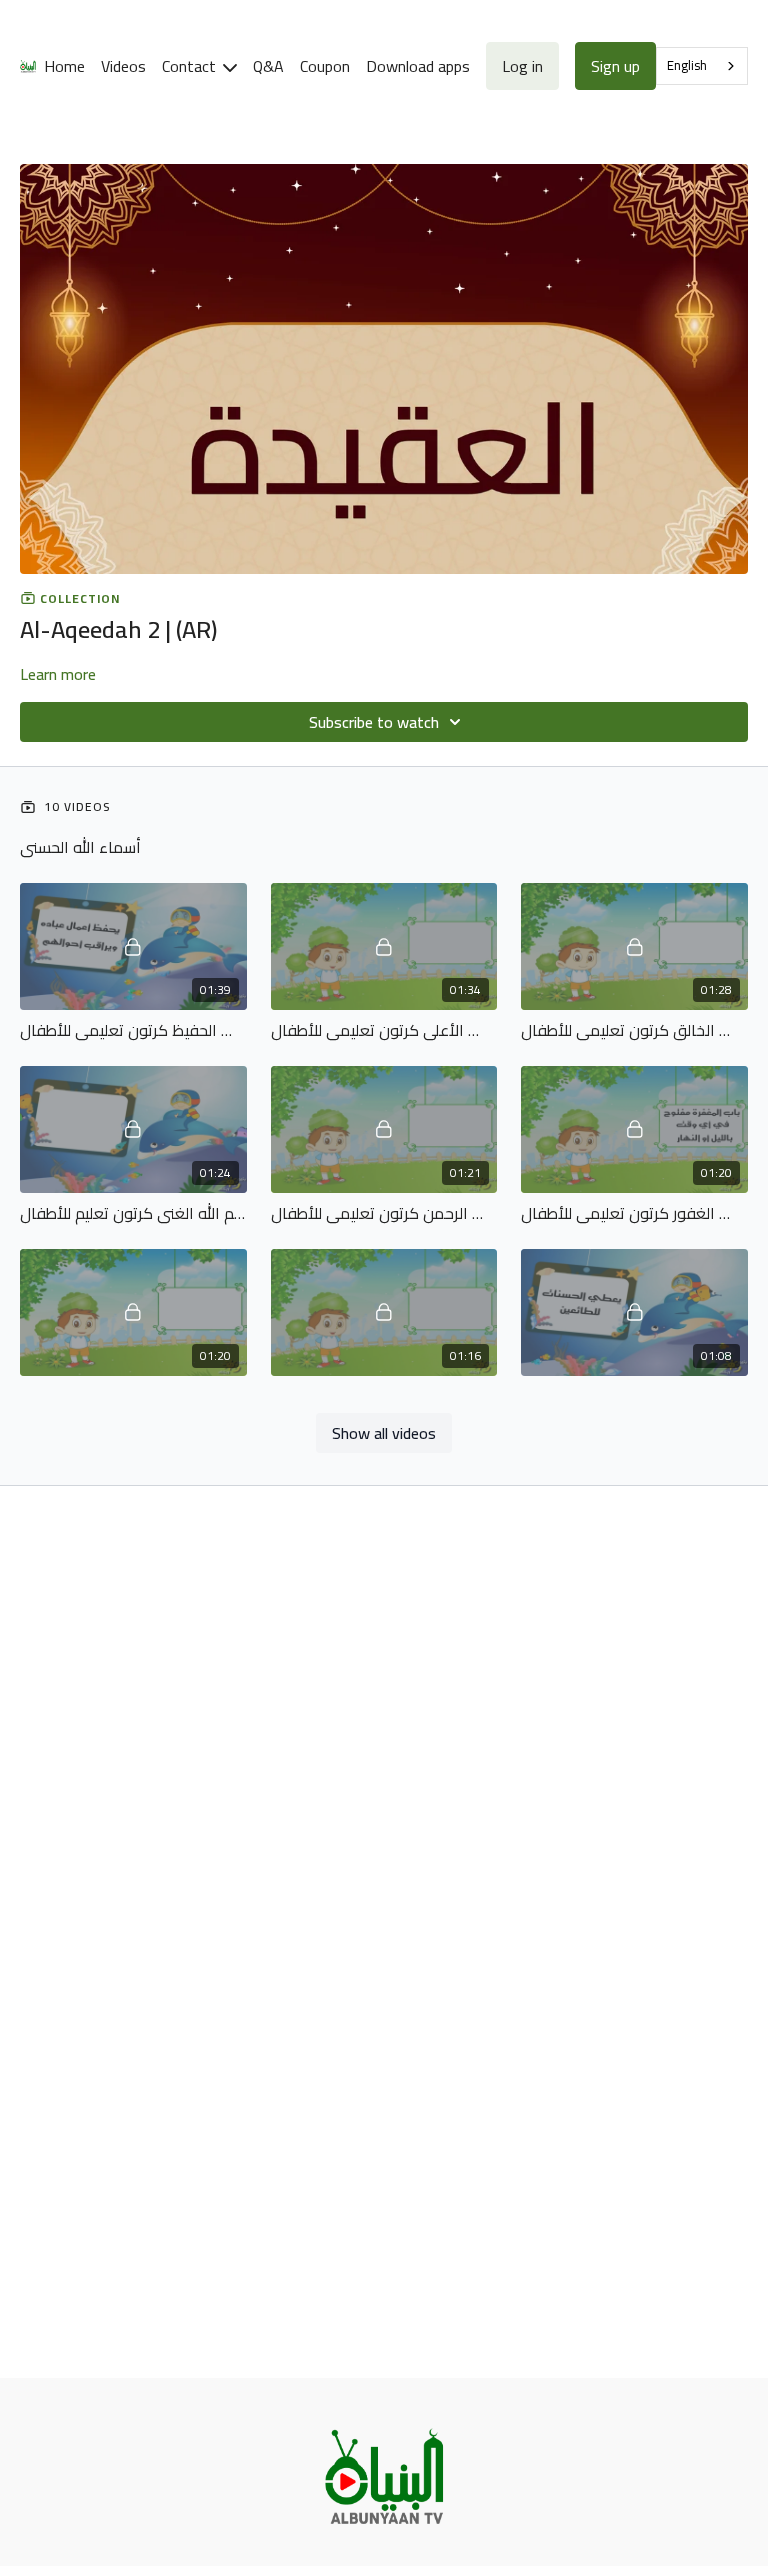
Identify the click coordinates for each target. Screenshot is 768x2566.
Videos (123, 66)
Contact (191, 66)
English (687, 65)
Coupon (325, 66)
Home (64, 66)
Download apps (418, 66)
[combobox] (702, 66)
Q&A (268, 66)
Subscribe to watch (374, 722)
